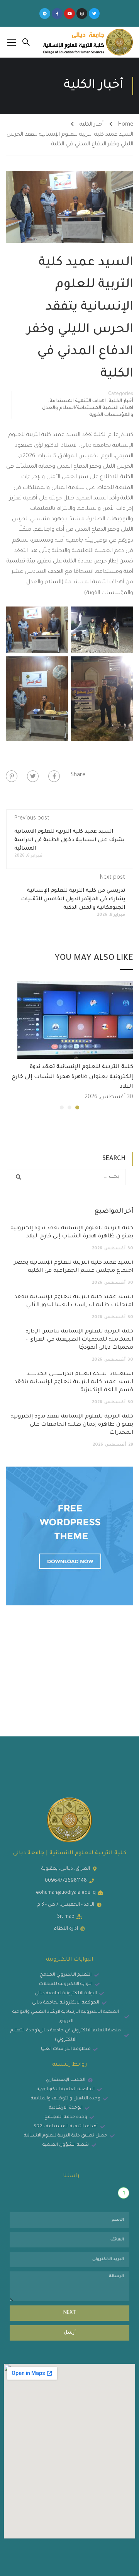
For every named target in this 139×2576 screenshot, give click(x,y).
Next (70, 2313)
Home (126, 125)
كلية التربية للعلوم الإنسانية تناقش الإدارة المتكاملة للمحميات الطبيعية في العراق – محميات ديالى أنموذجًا (79, 1340)
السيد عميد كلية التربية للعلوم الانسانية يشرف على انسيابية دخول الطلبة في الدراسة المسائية (69, 840)
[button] (77, 1107)
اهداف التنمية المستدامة (78, 401)
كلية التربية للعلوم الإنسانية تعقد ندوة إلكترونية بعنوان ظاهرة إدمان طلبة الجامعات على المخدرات (72, 1425)
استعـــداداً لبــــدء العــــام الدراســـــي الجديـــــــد (74, 1382)
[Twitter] (94, 14)
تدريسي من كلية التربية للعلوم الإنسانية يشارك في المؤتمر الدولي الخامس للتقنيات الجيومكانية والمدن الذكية (73, 899)
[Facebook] (54, 776)
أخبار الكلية (92, 125)
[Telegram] (45, 14)
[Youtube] (69, 14)
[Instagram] (82, 14)
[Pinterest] (12, 776)
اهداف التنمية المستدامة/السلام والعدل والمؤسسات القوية (88, 412)
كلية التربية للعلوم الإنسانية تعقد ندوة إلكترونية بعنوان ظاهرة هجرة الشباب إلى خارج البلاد (73, 1077)
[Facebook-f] (57, 14)
